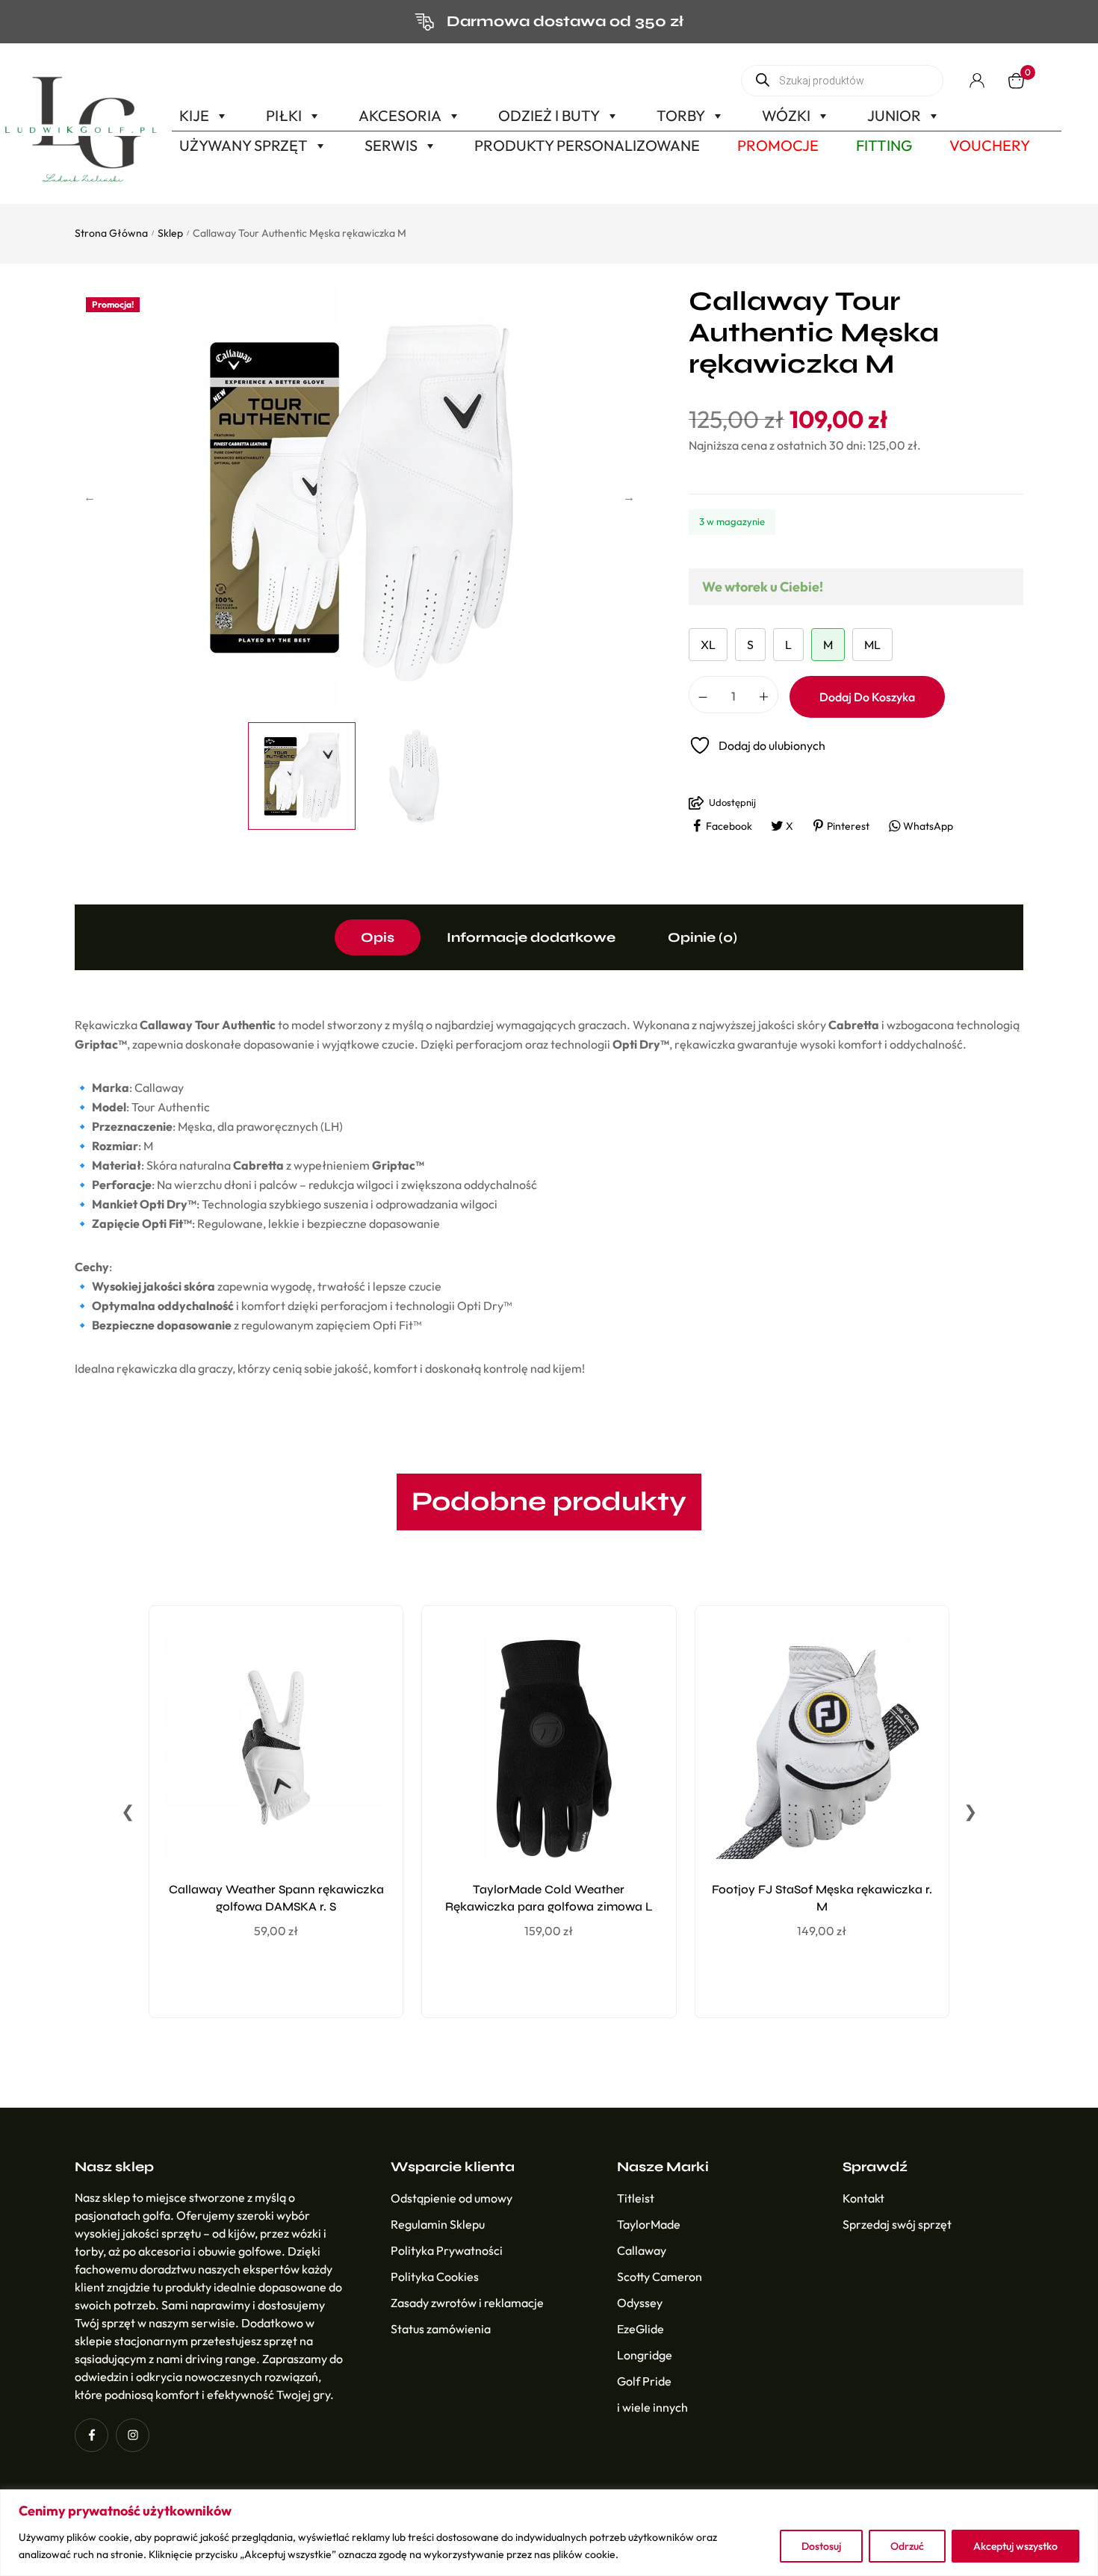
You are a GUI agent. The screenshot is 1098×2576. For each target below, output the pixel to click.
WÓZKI (786, 115)
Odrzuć (907, 2546)
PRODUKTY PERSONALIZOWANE (587, 145)
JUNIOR (894, 115)
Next (629, 497)
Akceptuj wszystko (1015, 2546)
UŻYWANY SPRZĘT (244, 145)
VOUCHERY (990, 145)
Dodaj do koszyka (867, 697)
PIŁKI (284, 115)
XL (708, 645)
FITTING (884, 145)
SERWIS (391, 145)
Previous (90, 497)
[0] (1016, 81)
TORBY (681, 115)
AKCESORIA (400, 115)
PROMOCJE (778, 145)
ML (872, 645)
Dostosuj (821, 2546)
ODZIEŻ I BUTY (549, 115)
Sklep (170, 233)
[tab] (378, 937)
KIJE (194, 115)
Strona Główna (111, 233)
